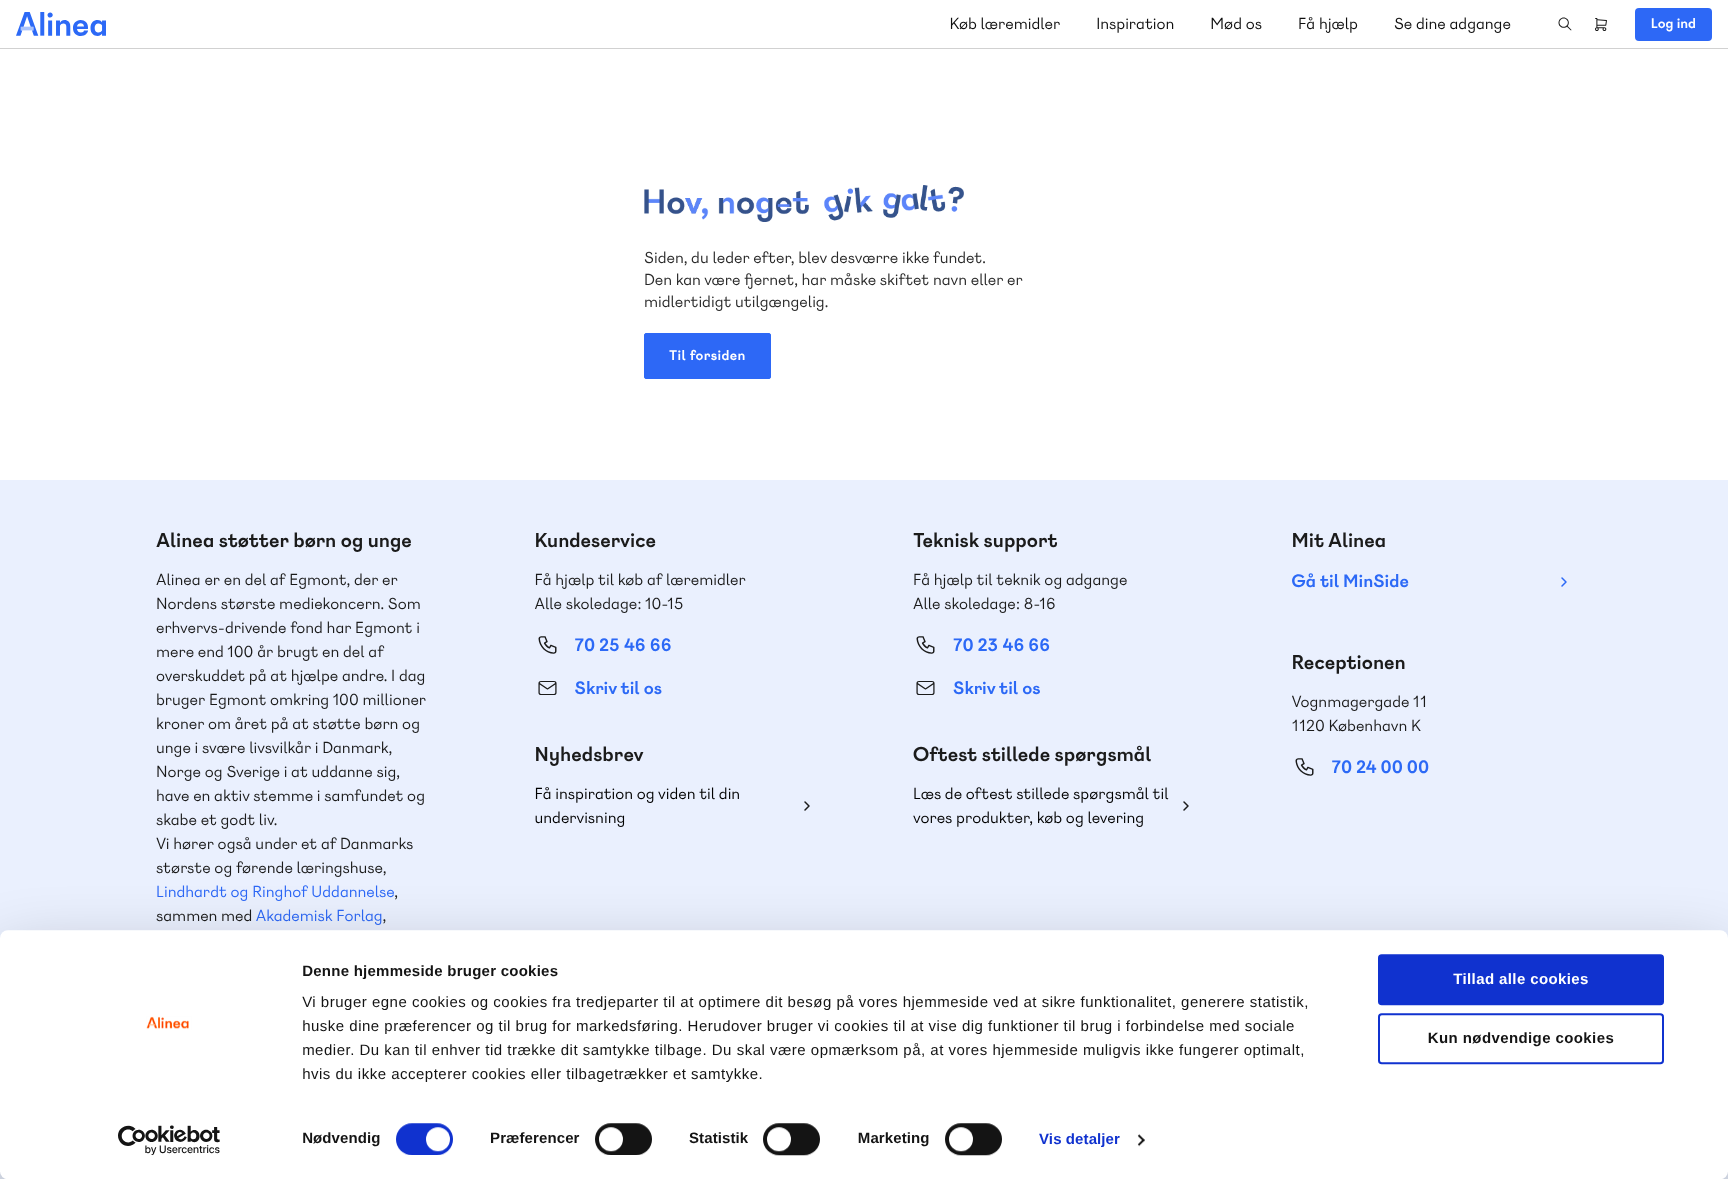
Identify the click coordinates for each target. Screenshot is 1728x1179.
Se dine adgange (1452, 23)
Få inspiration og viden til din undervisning (638, 805)
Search (1565, 24)
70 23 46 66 (1001, 645)
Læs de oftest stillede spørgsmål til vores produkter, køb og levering (1041, 805)
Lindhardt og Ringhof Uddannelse (275, 891)
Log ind (1673, 24)
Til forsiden (707, 356)
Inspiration (1135, 23)
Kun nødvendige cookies (1521, 1038)
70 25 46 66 (623, 645)
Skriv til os (618, 688)
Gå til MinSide (1350, 581)
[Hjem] (61, 24)
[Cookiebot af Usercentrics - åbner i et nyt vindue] (169, 1140)
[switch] (623, 1139)
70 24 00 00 (1381, 767)
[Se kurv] (1601, 24)
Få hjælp (1328, 23)
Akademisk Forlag (319, 915)
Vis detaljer (1079, 1139)
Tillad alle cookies (1521, 979)
